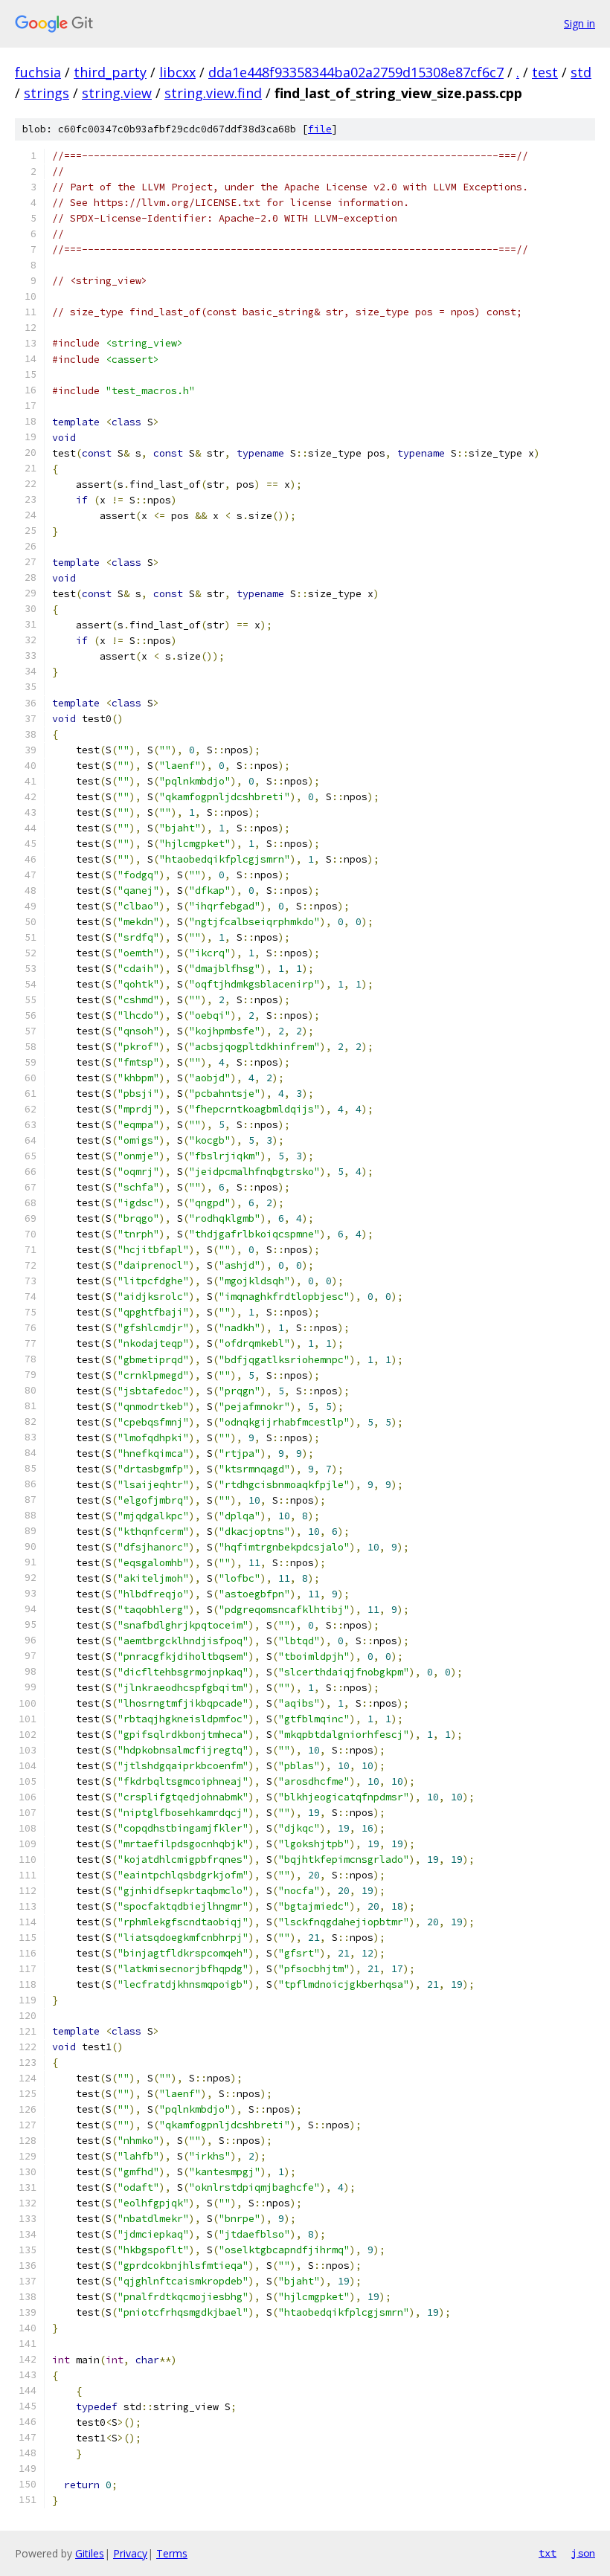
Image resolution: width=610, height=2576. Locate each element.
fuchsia (38, 72)
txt (548, 2553)
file (320, 129)
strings (46, 93)
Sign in (579, 23)
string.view (117, 93)
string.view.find (213, 93)
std (581, 72)
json (583, 2553)
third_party (110, 72)
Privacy (130, 2553)
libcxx (177, 72)
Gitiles (90, 2553)
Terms (172, 2553)
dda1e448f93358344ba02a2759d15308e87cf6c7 (356, 72)
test (545, 72)
